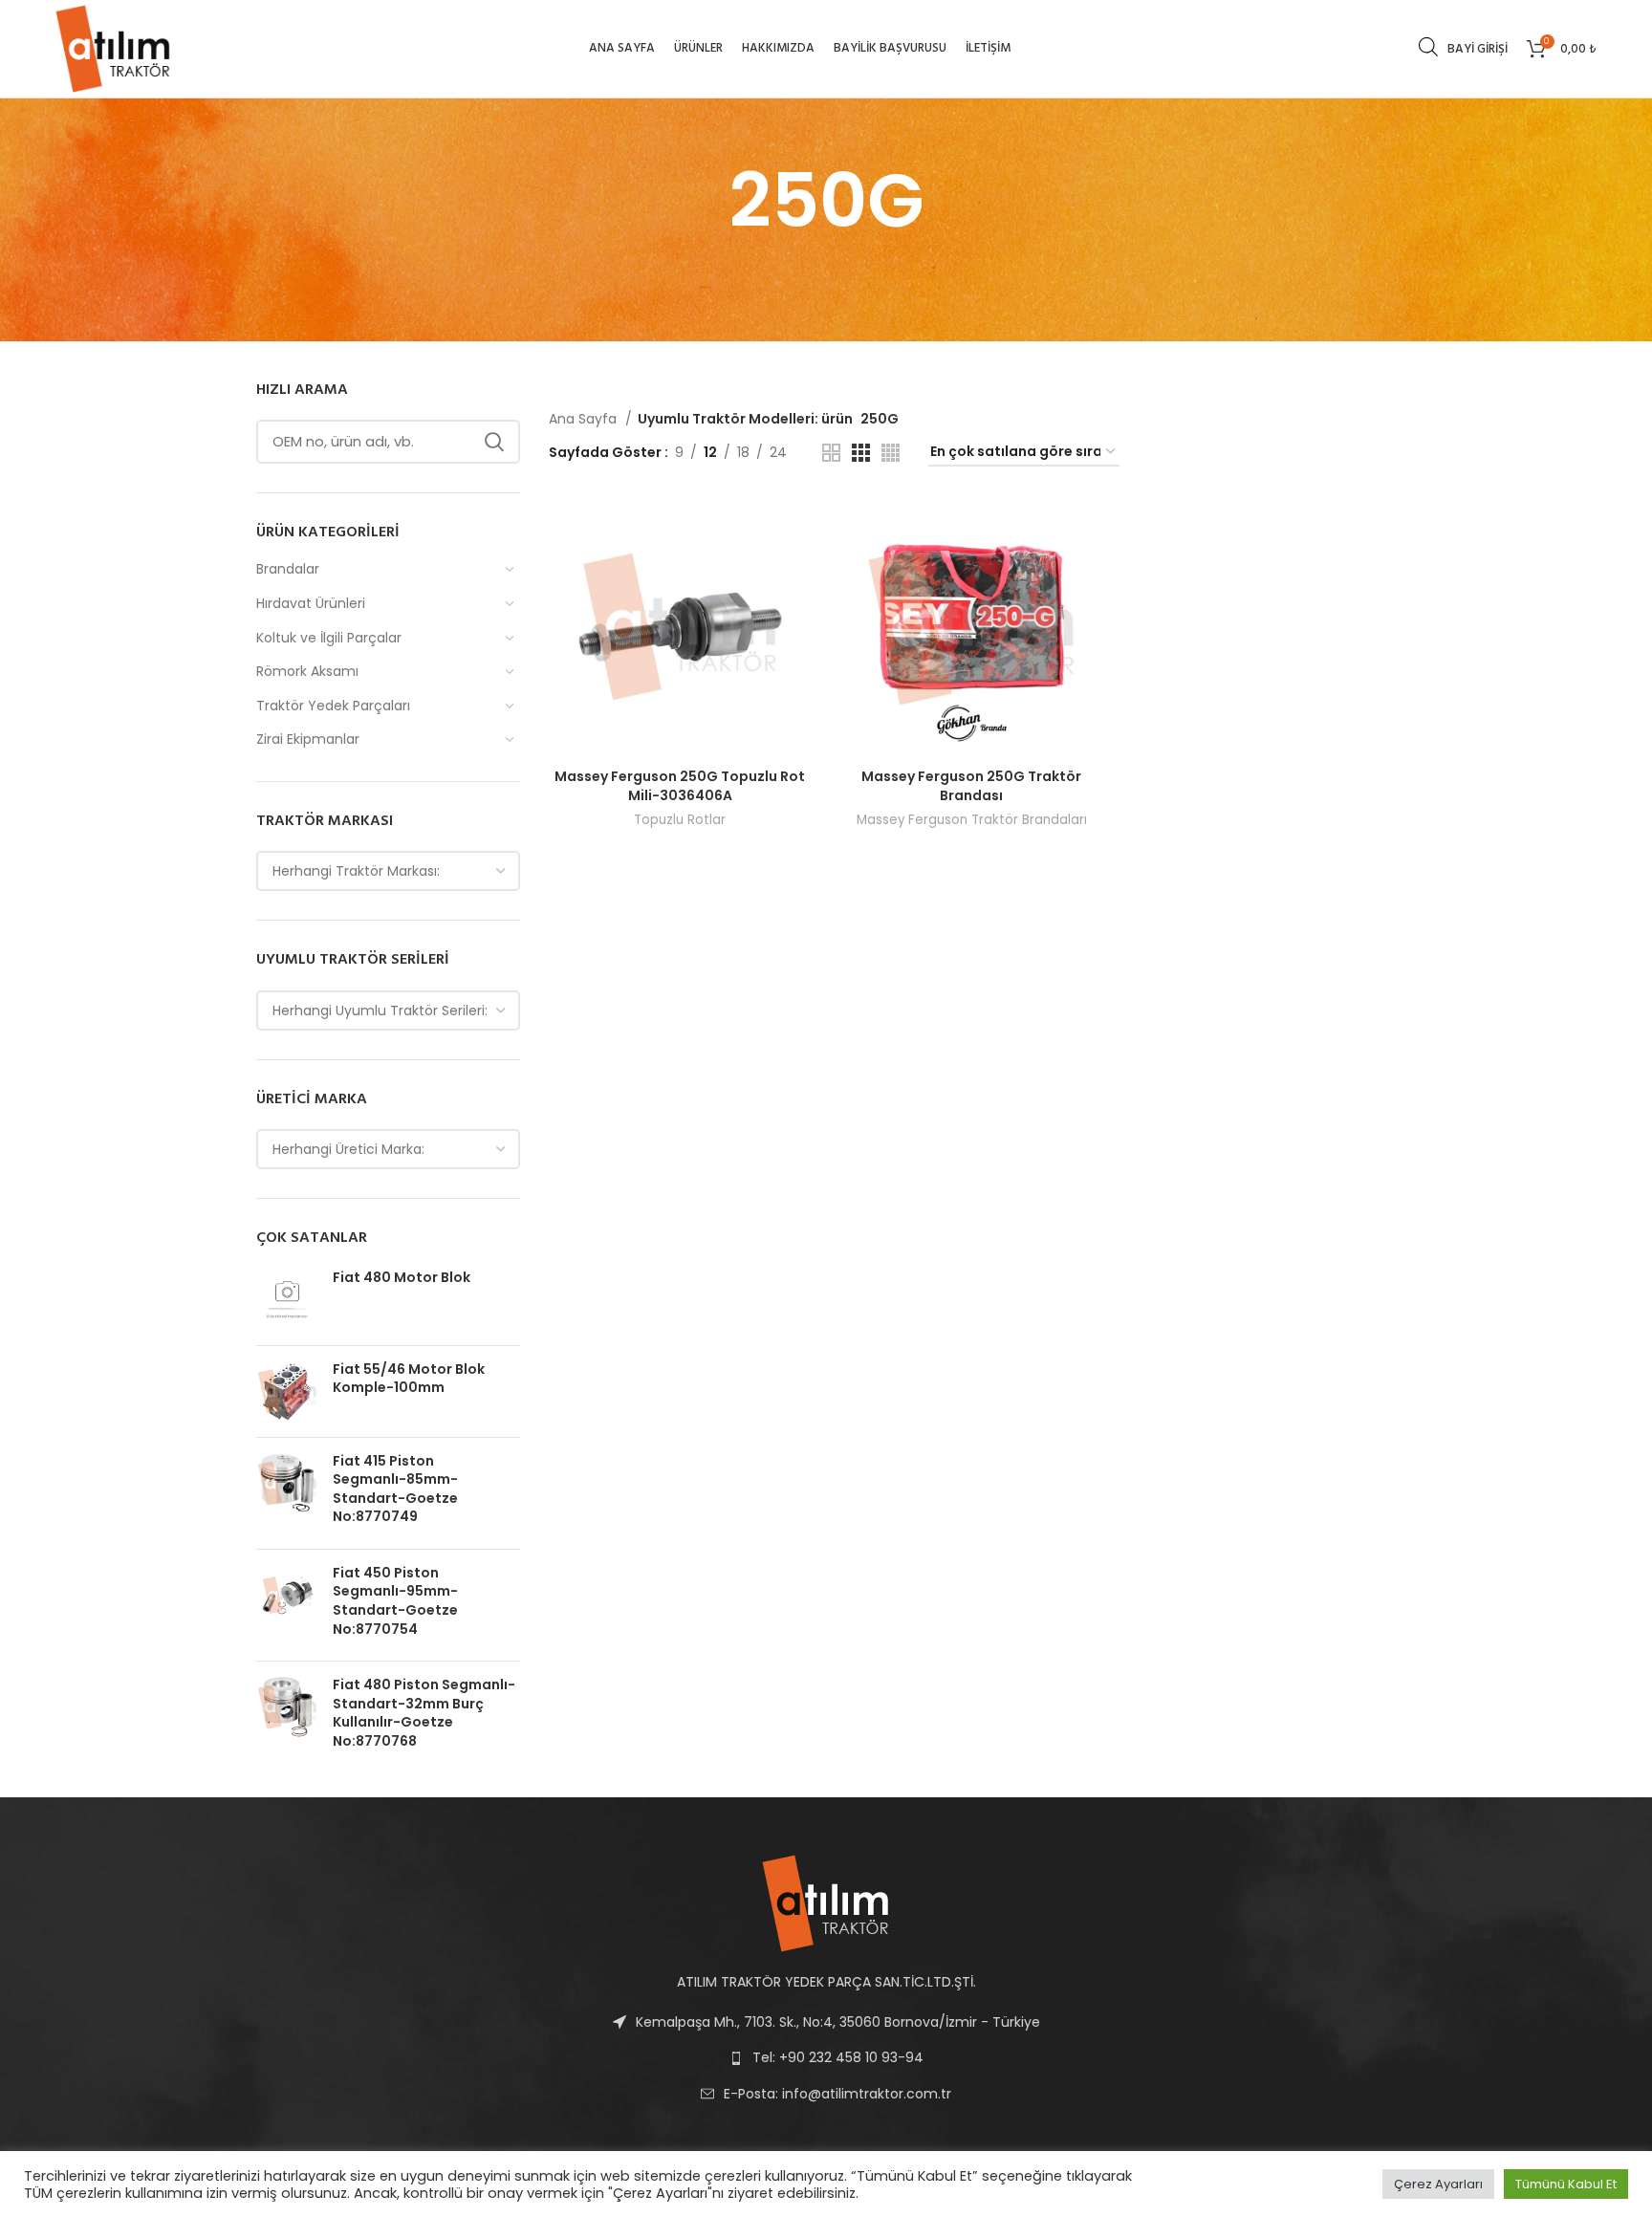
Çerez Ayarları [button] (1438, 2184)
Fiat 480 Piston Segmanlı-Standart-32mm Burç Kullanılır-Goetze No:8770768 (424, 1713)
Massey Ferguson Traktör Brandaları (972, 820)
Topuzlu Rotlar (680, 820)
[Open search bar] (1428, 46)
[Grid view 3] (861, 453)
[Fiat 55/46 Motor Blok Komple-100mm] (287, 1391)
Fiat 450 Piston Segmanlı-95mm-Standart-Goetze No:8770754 (395, 1601)
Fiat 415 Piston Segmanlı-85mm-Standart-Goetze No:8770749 (395, 1489)
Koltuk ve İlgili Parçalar (329, 638)
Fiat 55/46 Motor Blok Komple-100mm (409, 1379)
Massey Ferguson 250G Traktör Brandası (971, 786)
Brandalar (288, 569)
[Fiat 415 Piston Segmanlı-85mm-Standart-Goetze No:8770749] (287, 1493)
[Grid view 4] (891, 453)
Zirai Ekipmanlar (308, 739)
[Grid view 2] (831, 453)
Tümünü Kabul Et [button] (1566, 2184)
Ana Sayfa (585, 419)
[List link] (826, 2094)
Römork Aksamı (307, 671)
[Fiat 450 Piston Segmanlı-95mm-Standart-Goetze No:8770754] (287, 1605)
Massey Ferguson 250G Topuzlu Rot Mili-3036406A (680, 786)
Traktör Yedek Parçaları (333, 706)
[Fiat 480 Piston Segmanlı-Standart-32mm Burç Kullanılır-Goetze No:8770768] (287, 1717)
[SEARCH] (494, 442)
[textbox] (356, 871)
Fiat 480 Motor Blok (402, 1278)
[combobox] (388, 871)
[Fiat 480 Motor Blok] (287, 1300)
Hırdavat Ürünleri (311, 603)
